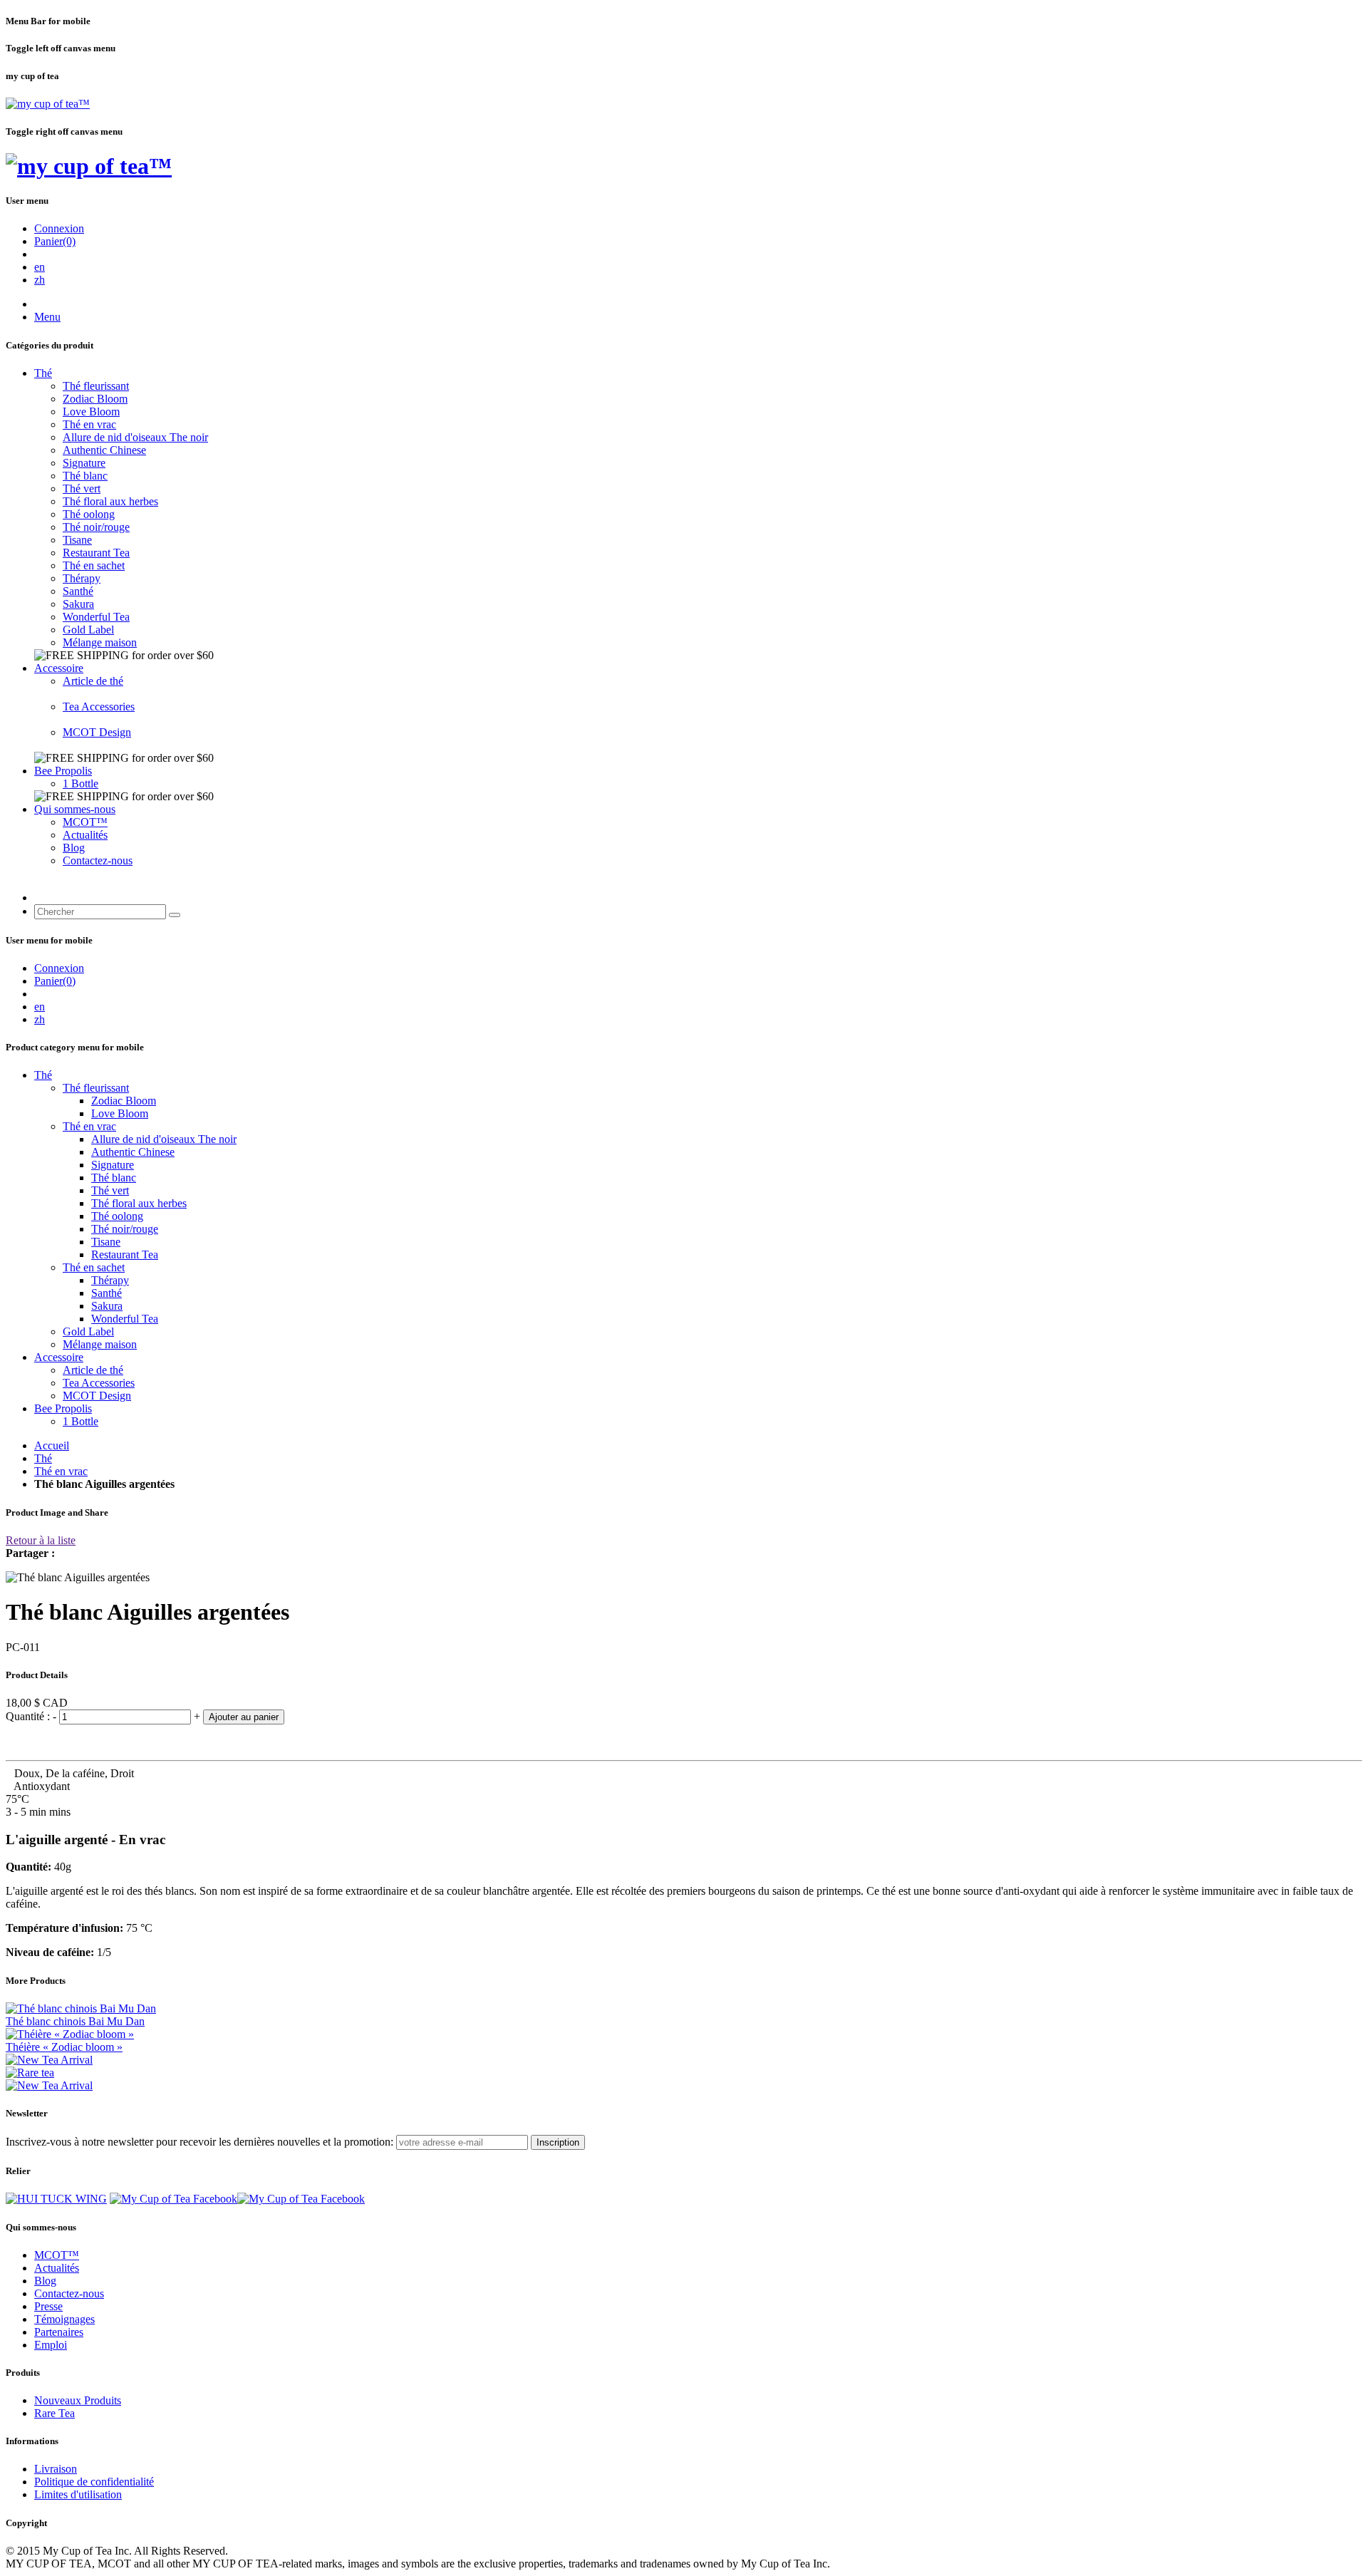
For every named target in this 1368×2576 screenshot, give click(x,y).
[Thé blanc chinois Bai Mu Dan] (81, 2008)
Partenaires (59, 2332)
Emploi (51, 2345)
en (40, 267)
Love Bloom (91, 412)
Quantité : (29, 1716)
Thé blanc (85, 476)
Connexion (59, 228)
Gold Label (88, 630)
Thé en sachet (94, 565)
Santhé (78, 591)
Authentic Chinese (104, 450)
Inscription (558, 2142)
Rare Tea (55, 2413)
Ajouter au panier (244, 1717)
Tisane (77, 540)
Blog (74, 848)
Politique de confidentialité (94, 2482)
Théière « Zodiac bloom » (64, 2047)
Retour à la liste (41, 1540)
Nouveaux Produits (78, 2400)
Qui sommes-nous (75, 809)
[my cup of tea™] (48, 104)
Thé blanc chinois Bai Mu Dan (75, 2021)
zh (40, 280)
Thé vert (82, 488)
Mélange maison (100, 642)
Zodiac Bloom (95, 399)
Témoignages (64, 2319)
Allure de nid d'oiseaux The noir (135, 437)
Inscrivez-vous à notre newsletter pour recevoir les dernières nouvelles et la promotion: (199, 2142)
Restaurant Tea (96, 553)
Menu (47, 317)
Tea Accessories (99, 707)
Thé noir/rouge (96, 527)
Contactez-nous (98, 860)
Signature (84, 463)
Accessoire (59, 668)
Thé (43, 373)
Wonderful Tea (96, 617)
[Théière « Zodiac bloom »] (70, 2034)
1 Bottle (81, 783)
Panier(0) (55, 241)
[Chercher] (175, 915)
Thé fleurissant (96, 386)
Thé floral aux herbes (110, 501)
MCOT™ (85, 822)
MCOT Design (97, 732)
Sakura (78, 604)
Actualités (85, 835)
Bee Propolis (63, 771)
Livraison (56, 2469)
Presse (48, 2306)
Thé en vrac (89, 424)
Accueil (52, 1445)
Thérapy (82, 578)
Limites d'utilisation (78, 2494)
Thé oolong (89, 514)
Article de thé (93, 681)
